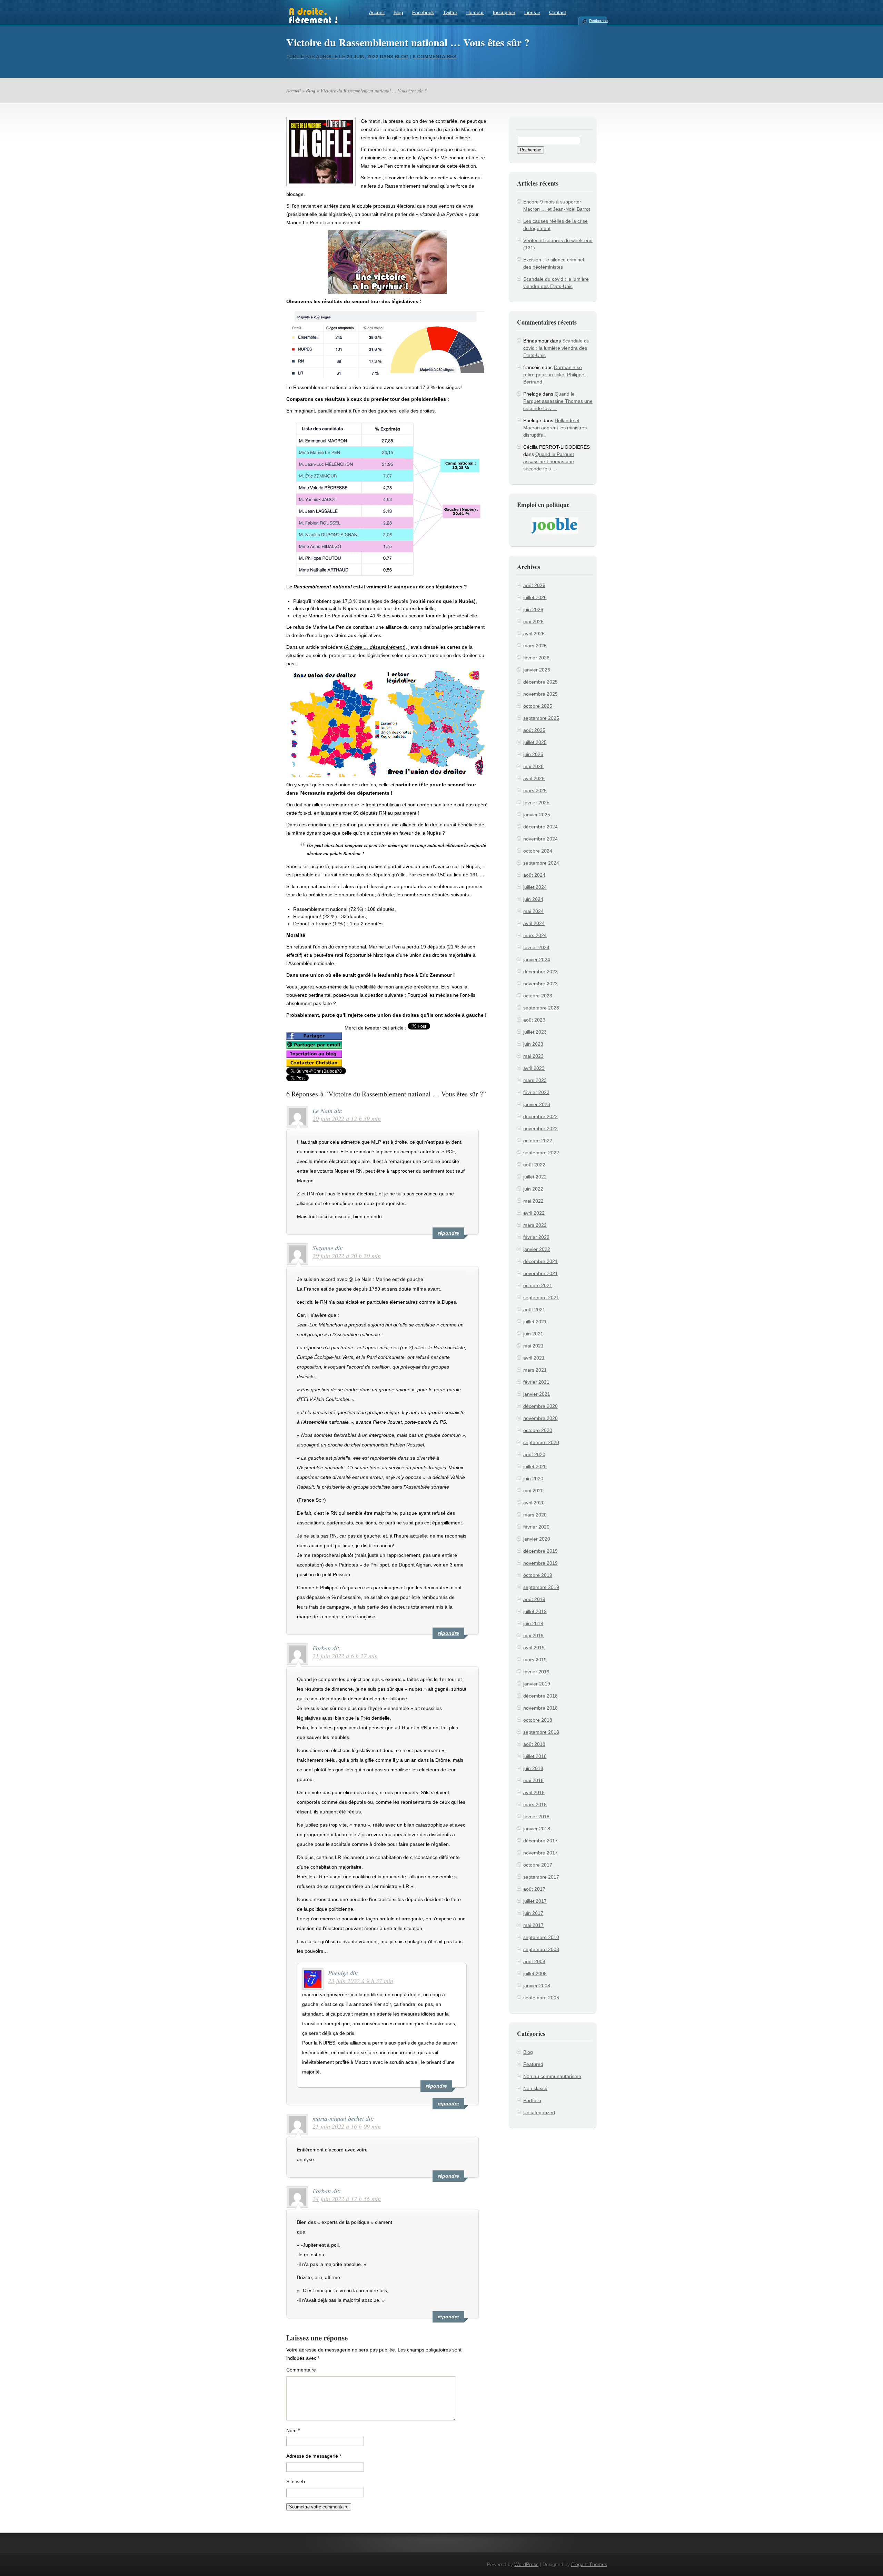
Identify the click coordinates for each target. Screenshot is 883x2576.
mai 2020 (533, 1491)
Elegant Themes (589, 2564)
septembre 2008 (541, 1949)
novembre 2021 (540, 1273)
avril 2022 (534, 1213)
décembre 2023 (540, 972)
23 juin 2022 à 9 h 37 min (361, 1981)
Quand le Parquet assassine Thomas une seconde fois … (558, 401)
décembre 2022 (540, 1116)
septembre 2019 (541, 1587)
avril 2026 (534, 634)
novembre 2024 (540, 839)
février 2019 (536, 1672)
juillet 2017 (535, 1901)
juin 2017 (533, 1913)
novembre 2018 (540, 1708)
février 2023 (536, 1092)
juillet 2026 (535, 597)
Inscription (504, 12)
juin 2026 (533, 609)
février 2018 (536, 1817)
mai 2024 (533, 911)
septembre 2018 (541, 1732)
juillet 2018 (535, 1756)
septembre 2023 (541, 1008)
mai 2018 (533, 1780)
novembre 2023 (540, 984)
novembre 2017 (540, 1853)
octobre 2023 (538, 996)
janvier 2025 (537, 815)
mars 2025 (535, 790)
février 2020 (536, 1527)
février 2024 (536, 947)
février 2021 (536, 1382)
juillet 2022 (535, 1177)
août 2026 (534, 585)
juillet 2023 (535, 1032)
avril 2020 (534, 1503)
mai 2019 (533, 1635)
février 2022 (536, 1237)
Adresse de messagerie (314, 2456)
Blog (398, 12)
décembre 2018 (540, 1696)
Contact (558, 12)
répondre (448, 1233)
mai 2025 (533, 766)
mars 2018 (535, 1804)
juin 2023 (533, 1044)
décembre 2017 (540, 1841)
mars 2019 (535, 1660)
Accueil (377, 12)
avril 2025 (534, 778)
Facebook (423, 12)
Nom (293, 2430)
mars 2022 (535, 1225)
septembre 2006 (541, 1998)
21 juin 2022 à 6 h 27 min (345, 1656)
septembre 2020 (541, 1442)
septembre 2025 (541, 718)
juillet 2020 (535, 1466)
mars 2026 (535, 646)
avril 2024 (534, 923)
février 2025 (536, 803)
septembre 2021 (541, 1297)
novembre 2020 (540, 1418)
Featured (533, 2064)
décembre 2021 (540, 1261)
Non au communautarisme (552, 2076)
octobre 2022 (538, 1141)
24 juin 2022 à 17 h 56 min (347, 2199)
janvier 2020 (537, 1539)
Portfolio (532, 2100)
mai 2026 (533, 621)
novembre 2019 (540, 1563)
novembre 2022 (540, 1128)
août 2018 (534, 1744)
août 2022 (534, 1165)
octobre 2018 (538, 1720)
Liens (532, 12)
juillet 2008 (535, 1973)
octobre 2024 (538, 851)
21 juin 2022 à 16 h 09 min (347, 2126)
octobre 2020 (538, 1430)
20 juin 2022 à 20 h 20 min (347, 1256)
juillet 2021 (535, 1322)
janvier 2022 (537, 1249)
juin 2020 (533, 1479)
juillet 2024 (535, 887)
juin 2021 (533, 1334)
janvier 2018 (537, 1829)
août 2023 (534, 1020)
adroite (327, 57)
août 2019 (534, 1599)
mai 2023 (533, 1056)
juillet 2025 (535, 742)
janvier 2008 (537, 1986)
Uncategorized (539, 2112)
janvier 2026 (537, 670)
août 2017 (534, 1889)
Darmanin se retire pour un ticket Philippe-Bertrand (555, 375)
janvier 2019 (537, 1684)
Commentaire (301, 2370)
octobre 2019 (538, 1575)
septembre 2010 (541, 1937)
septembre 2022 (541, 1153)
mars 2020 (535, 1515)
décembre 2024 (540, 827)
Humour (475, 12)
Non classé (535, 2088)
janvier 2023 (537, 1104)
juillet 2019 (535, 1611)
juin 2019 (533, 1623)
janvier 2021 (537, 1394)
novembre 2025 (540, 694)
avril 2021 (534, 1358)
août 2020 (534, 1454)
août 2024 (534, 875)
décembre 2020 (540, 1406)
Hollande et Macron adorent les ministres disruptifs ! (555, 428)
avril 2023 (534, 1068)
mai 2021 (533, 1346)
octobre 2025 (538, 706)
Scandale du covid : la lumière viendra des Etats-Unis (556, 348)
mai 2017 (533, 1925)
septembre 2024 (541, 863)
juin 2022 (533, 1189)
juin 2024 (533, 899)
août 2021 (534, 1310)
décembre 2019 (540, 1551)
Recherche (598, 21)
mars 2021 (535, 1370)
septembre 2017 (541, 1877)
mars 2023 (535, 1080)
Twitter (450, 12)
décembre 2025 (540, 682)
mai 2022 (533, 1201)
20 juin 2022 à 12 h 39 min (347, 1118)
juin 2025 (533, 754)
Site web (296, 2481)
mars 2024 (535, 935)
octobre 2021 (538, 1285)
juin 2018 (533, 1768)
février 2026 (536, 658)
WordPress (526, 2564)
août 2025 (534, 730)
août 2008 (534, 1961)
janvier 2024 (537, 959)
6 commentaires (435, 57)
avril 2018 (534, 1792)
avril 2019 (534, 1648)
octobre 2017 (538, 1865)
